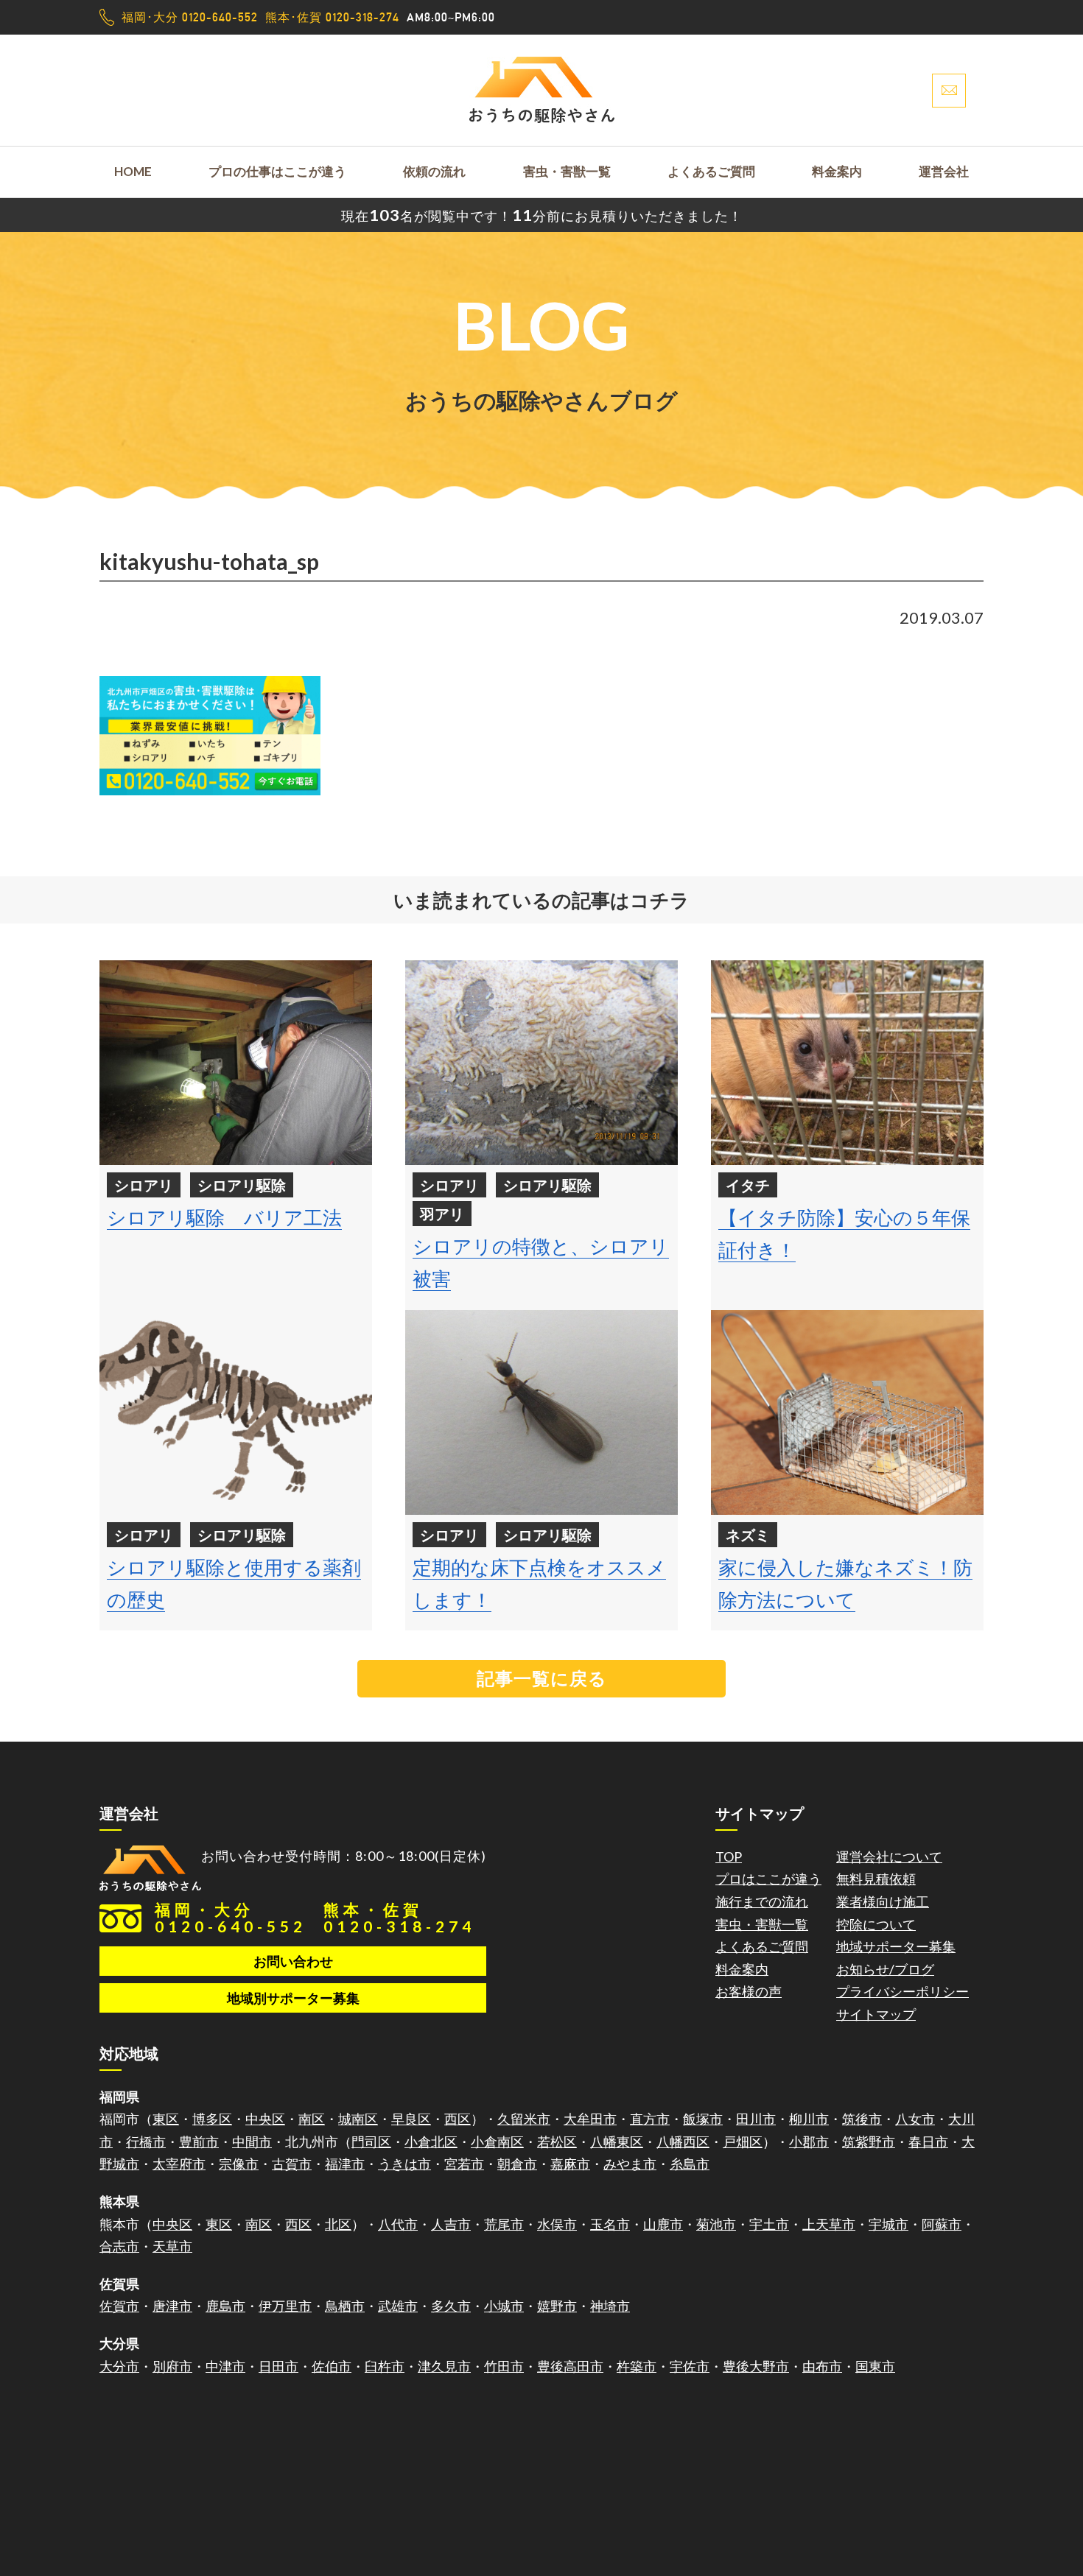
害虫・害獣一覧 (567, 171)
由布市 (822, 2366)
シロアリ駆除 (242, 1185)
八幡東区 (617, 2142)
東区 (166, 2119)
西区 (458, 2119)
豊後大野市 (756, 2366)
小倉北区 (431, 2142)
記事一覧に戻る (542, 1678)
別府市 (172, 2366)
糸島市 (690, 2164)
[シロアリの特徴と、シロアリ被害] (541, 1063)
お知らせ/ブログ (885, 1969)
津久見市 (444, 2366)
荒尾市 (504, 2224)
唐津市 (172, 2306)
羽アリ (442, 1214)
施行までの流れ (762, 1901)
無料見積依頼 (876, 1879)
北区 (338, 2224)
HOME (133, 171)
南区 (312, 2119)
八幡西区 (683, 2142)
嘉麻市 (570, 2164)
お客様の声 (749, 1991)
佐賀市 (119, 2306)
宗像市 (239, 2164)
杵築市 (637, 2366)
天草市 (172, 2246)
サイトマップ (876, 2014)
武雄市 (398, 2306)
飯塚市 (703, 2119)
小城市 (504, 2306)
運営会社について (889, 1857)
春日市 (928, 2142)
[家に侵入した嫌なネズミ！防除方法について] (847, 1412)
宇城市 (889, 2224)
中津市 (225, 2366)
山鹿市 (663, 2224)
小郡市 (809, 2142)
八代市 (398, 2224)
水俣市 (557, 2224)
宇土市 (769, 2224)
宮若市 (464, 2164)
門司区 (371, 2142)
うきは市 (404, 2164)
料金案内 (837, 171)
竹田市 (504, 2366)
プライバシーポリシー (902, 1991)
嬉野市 (557, 2306)
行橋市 (146, 2142)
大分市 (119, 2366)
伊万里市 (285, 2306)
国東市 (875, 2366)
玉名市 (610, 2224)
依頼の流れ (434, 171)
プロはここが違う (768, 1879)
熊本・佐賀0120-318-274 (399, 1918)
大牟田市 (590, 2119)
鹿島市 (225, 2306)
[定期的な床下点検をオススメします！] (541, 1412)
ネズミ (748, 1535)
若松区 (557, 2142)
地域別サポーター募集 (293, 1998)
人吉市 (451, 2224)
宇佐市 (690, 2366)
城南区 (358, 2119)
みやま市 (630, 2164)
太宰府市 (179, 2164)
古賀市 (292, 2164)
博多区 (212, 2119)
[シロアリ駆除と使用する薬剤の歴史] (236, 1412)
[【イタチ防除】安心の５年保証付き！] (847, 1063)
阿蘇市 (942, 2224)
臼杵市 (385, 2366)
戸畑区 (743, 2142)
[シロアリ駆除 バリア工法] (236, 1063)
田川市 (756, 2119)
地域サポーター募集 (896, 1946)
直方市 (650, 2119)
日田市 (278, 2366)
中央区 (265, 2119)
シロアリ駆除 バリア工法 (224, 1217)
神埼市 (610, 2306)
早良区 (411, 2119)
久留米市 (524, 2119)
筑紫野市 (869, 2142)
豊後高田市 (570, 2366)
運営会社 (944, 171)
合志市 (119, 2246)
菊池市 (716, 2224)
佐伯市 (332, 2366)
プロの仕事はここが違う (277, 171)
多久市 (451, 2306)
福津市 (345, 2164)
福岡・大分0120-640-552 (231, 1918)
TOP (729, 1857)
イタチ (748, 1185)
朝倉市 (517, 2164)
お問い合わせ (293, 1961)
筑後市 (862, 2119)
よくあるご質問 (711, 171)
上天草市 (829, 2224)
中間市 (252, 2142)
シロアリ (144, 1185)
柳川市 (809, 2119)
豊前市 (199, 2142)
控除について (876, 1924)
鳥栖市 (345, 2306)
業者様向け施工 (883, 1901)
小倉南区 (497, 2142)
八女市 (915, 2119)
